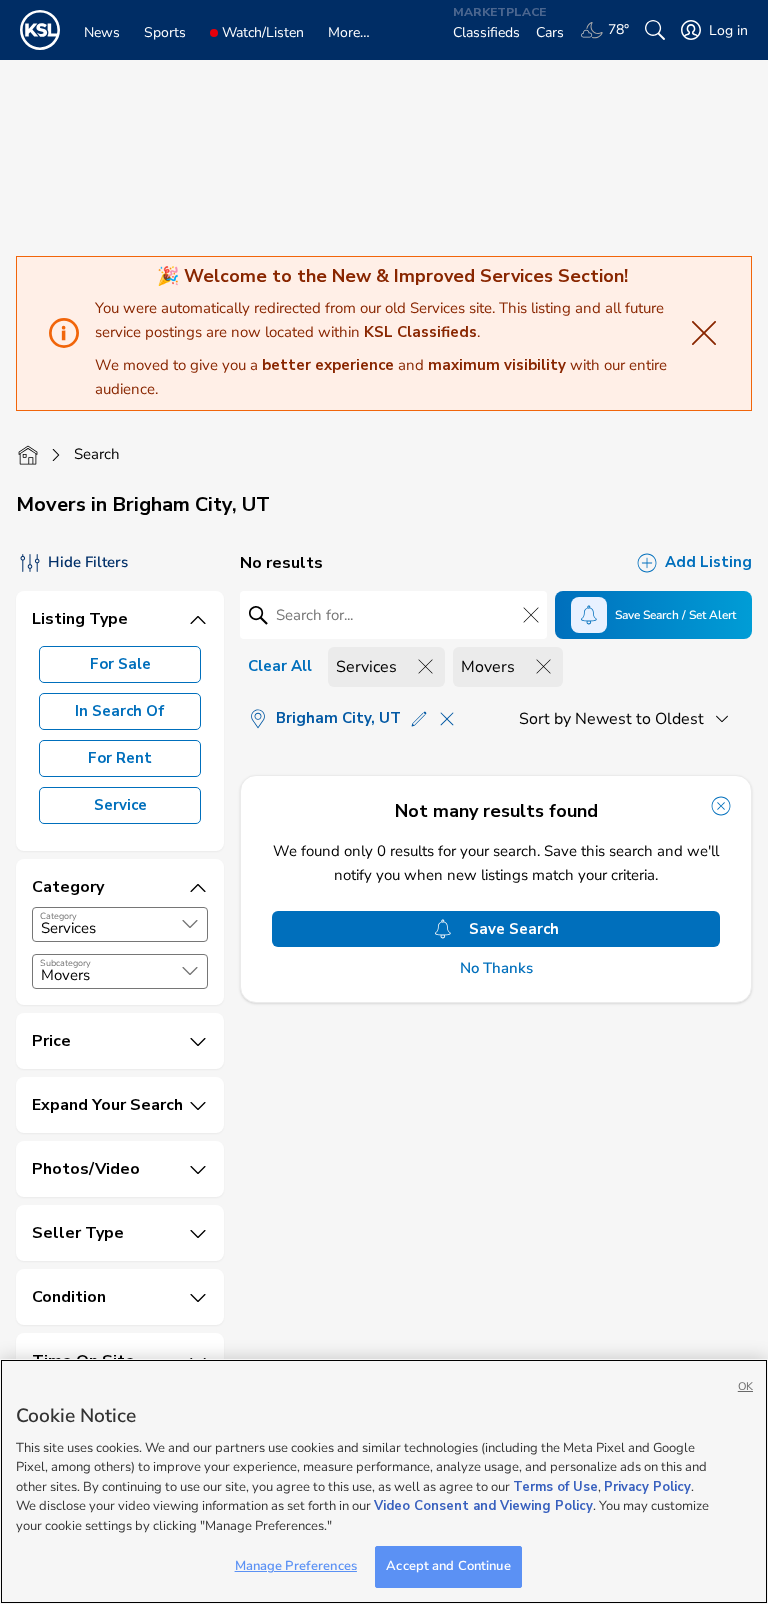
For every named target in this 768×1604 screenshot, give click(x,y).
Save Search (514, 929)
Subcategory (65, 963)
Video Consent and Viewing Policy (483, 1506)
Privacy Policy (647, 1487)
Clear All (280, 666)
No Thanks (496, 968)
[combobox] (120, 924)
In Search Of (120, 711)
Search (97, 454)
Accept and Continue (448, 1566)
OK (745, 1386)
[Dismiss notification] (721, 806)
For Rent (120, 758)
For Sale (120, 664)
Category (58, 916)
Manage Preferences (296, 1566)
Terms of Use (555, 1487)
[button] (190, 924)
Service (120, 805)
